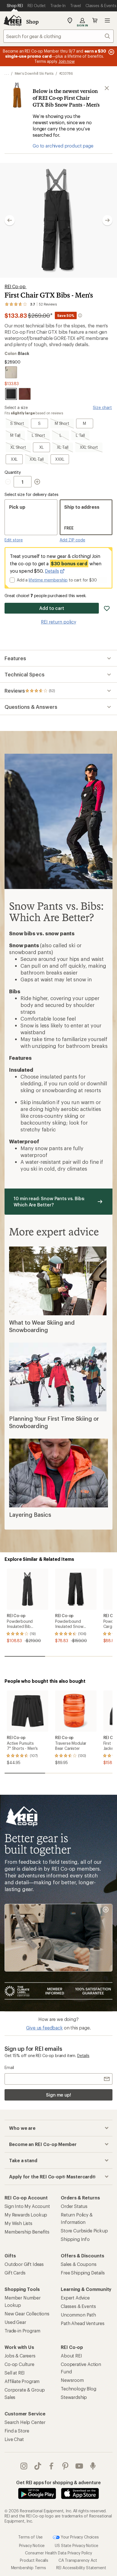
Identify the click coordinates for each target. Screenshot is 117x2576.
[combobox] (58, 36)
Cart (95, 20)
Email (9, 2067)
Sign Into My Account (27, 2206)
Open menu (107, 20)
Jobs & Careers (20, 2356)
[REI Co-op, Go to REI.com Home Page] (12, 20)
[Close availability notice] (107, 88)
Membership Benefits (27, 2232)
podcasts (93, 2466)
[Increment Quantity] (37, 482)
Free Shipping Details (83, 2273)
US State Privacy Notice (76, 2545)
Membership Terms (29, 2568)
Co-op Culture (19, 2364)
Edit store (14, 540)
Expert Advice (75, 2298)
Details (52, 571)
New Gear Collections (27, 2314)
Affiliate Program (22, 2381)
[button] (58, 220)
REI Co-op (15, 286)
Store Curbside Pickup (84, 2231)
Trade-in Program (22, 2331)
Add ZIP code (72, 540)
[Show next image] (107, 220)
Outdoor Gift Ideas (24, 2264)
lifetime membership (48, 580)
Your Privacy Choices (79, 2537)
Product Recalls (34, 2560)
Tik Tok (38, 2466)
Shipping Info (75, 2239)
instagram (24, 2466)
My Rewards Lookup (26, 2215)
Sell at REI (15, 2373)
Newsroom (72, 2380)
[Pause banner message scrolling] (111, 52)
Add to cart (52, 608)
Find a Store (17, 2431)
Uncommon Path (78, 2315)
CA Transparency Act (78, 2560)
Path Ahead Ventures (83, 2323)
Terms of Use (30, 2537)
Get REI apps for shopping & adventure (58, 2482)
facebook (52, 2466)
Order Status (74, 2206)
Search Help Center (25, 2422)
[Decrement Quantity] (9, 482)
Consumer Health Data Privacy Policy (58, 2553)
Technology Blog (79, 2389)
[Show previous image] (10, 220)
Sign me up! (58, 2095)
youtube (79, 2466)
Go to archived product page (63, 146)
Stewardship (74, 2397)
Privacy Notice (32, 2545)
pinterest (65, 2466)
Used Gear (15, 2322)
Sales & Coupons (79, 2264)
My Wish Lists (18, 2223)
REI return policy (58, 622)
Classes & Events (78, 2306)
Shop (32, 22)
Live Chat (14, 2439)
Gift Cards (15, 2273)
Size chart (102, 407)
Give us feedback (44, 2028)
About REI (71, 2356)
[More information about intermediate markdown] (80, 315)
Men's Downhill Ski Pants (34, 73)
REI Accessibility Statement (81, 2568)
